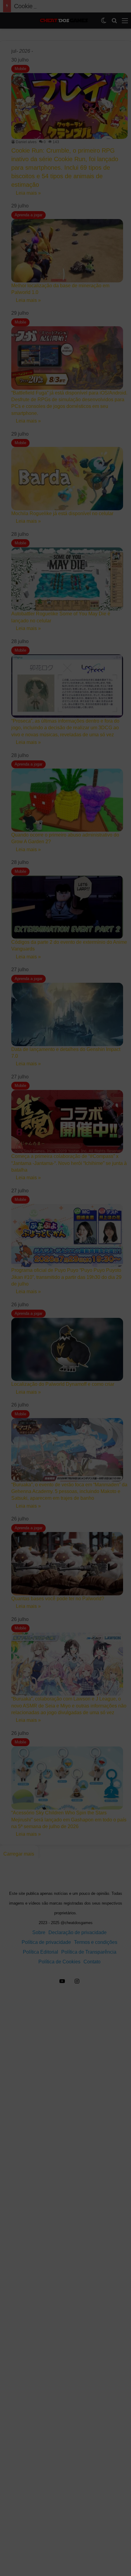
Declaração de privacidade (66, 2567)
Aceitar (65, 2519)
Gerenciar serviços (25, 2502)
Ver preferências (66, 2553)
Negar (65, 2536)
